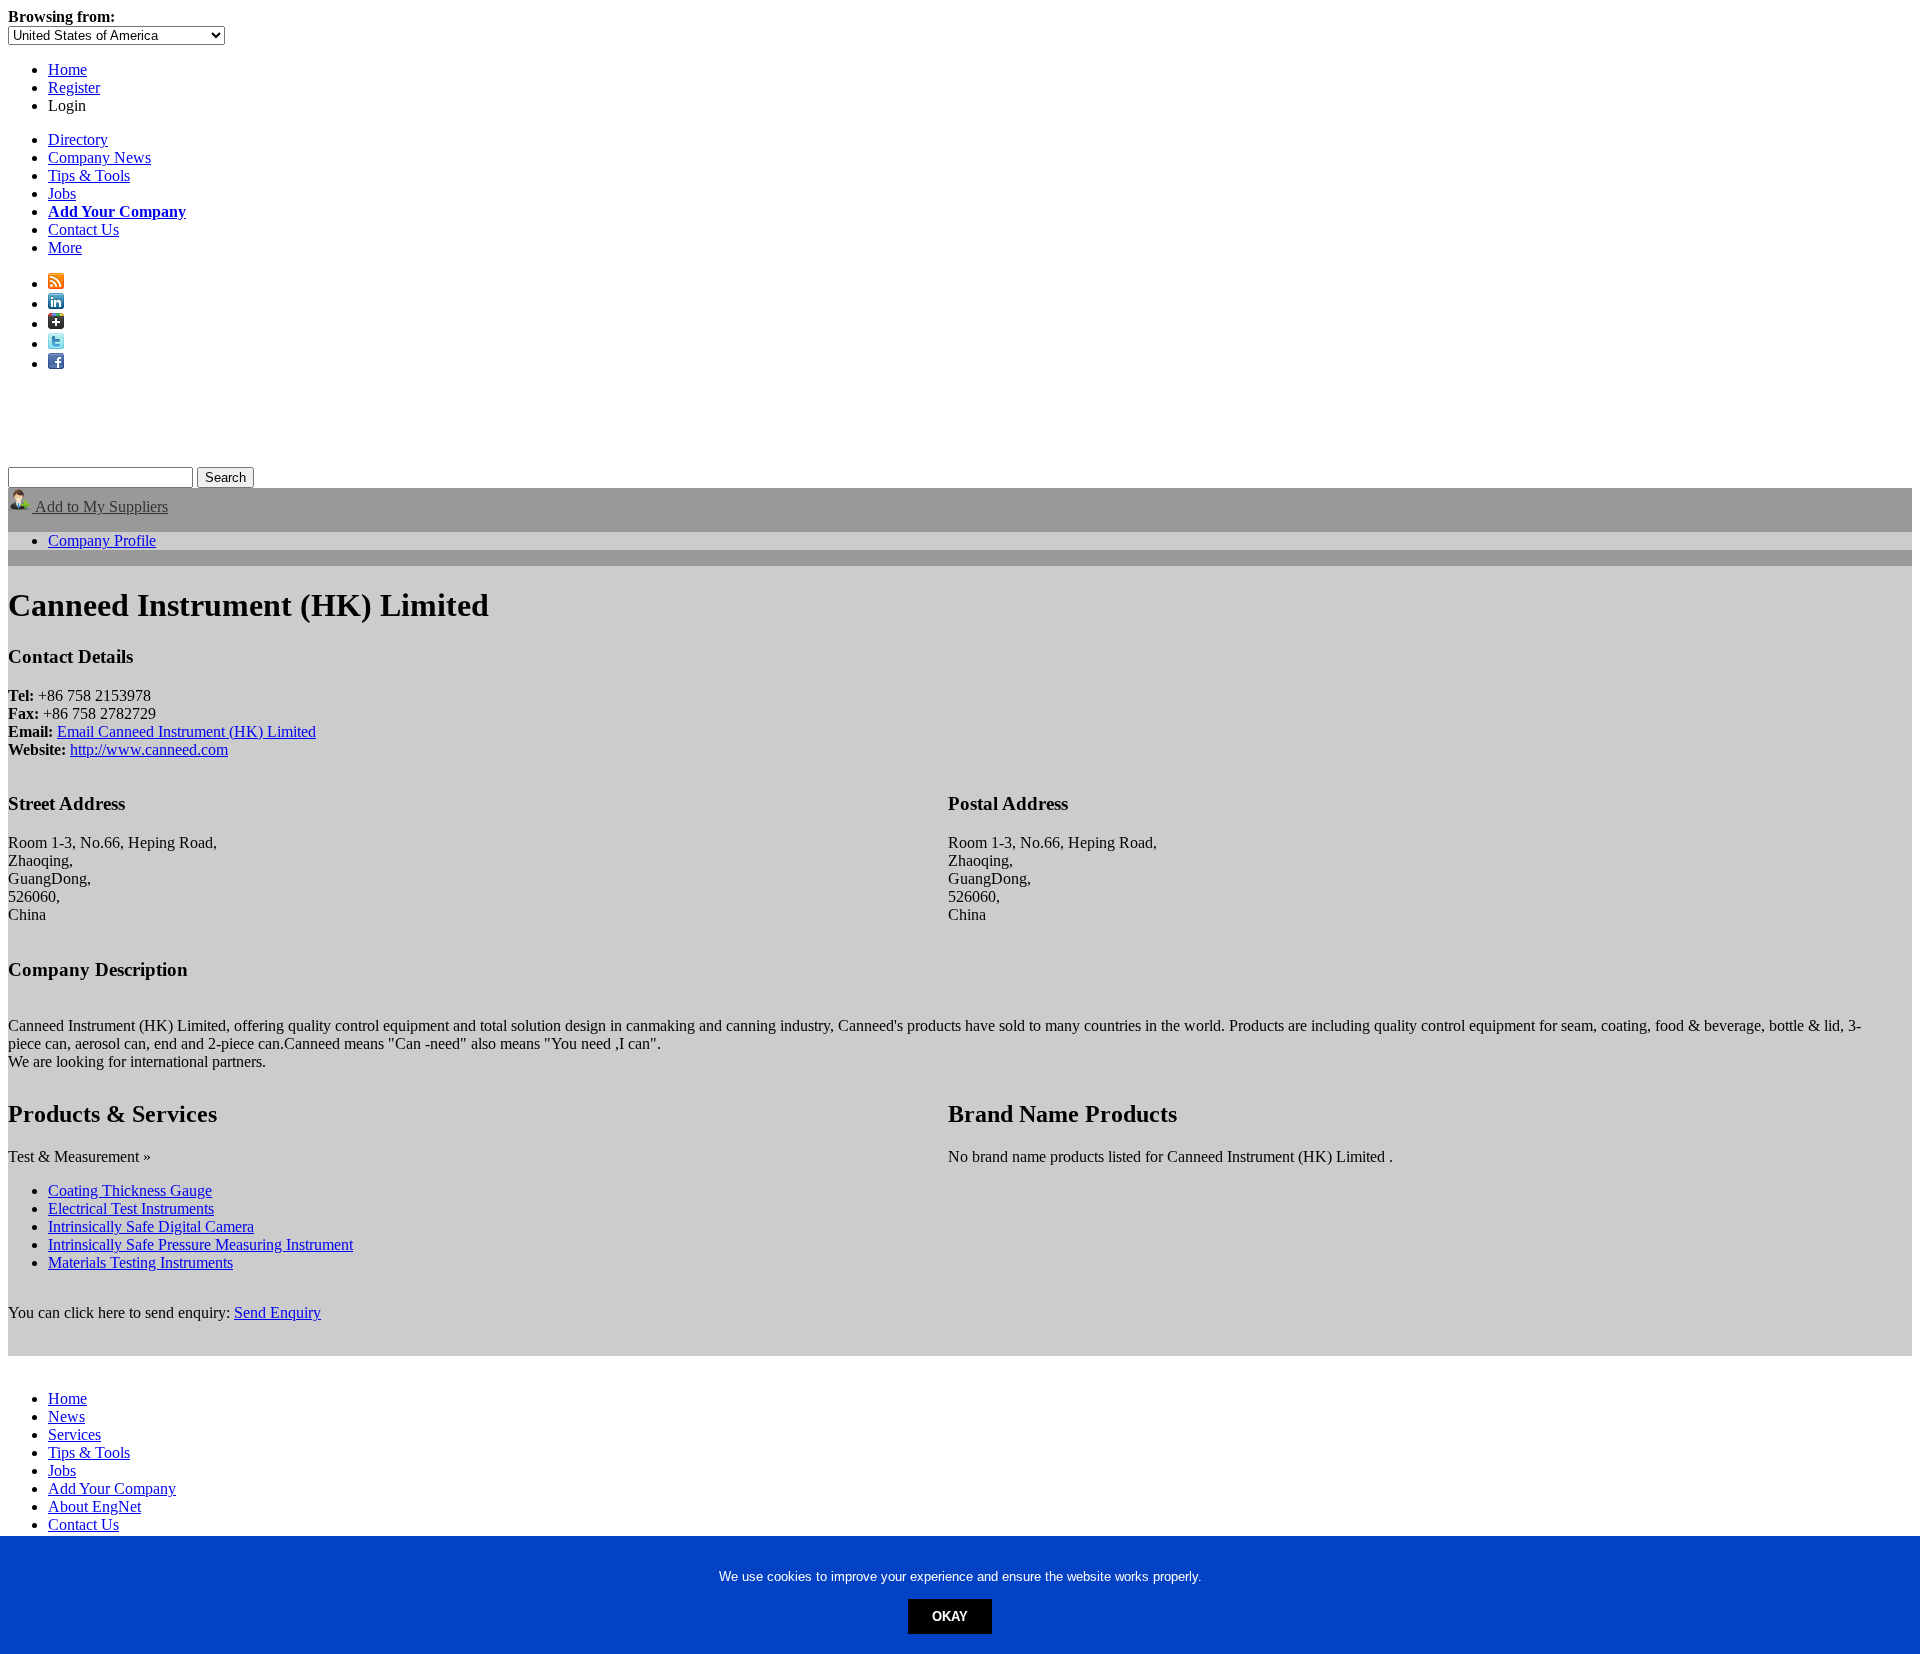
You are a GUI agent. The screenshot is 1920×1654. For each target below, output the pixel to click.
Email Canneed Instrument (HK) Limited (186, 731)
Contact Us (83, 229)
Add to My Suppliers (100, 506)
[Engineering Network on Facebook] (56, 363)
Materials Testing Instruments (140, 1262)
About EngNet (94, 1506)
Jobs (62, 193)
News (66, 1416)
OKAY (950, 1616)
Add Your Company (112, 1488)
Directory (78, 139)
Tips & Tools (89, 175)
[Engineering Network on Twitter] (56, 343)
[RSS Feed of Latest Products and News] (56, 283)
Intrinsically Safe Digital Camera (151, 1226)
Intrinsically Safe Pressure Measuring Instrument (200, 1244)
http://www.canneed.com (149, 749)
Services (74, 1434)
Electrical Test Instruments (131, 1208)
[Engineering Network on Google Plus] (56, 323)
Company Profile (102, 540)
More (65, 247)
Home (67, 69)
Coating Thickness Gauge (130, 1190)
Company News (99, 157)
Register (74, 87)
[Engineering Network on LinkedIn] (56, 303)
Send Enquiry (277, 1312)
